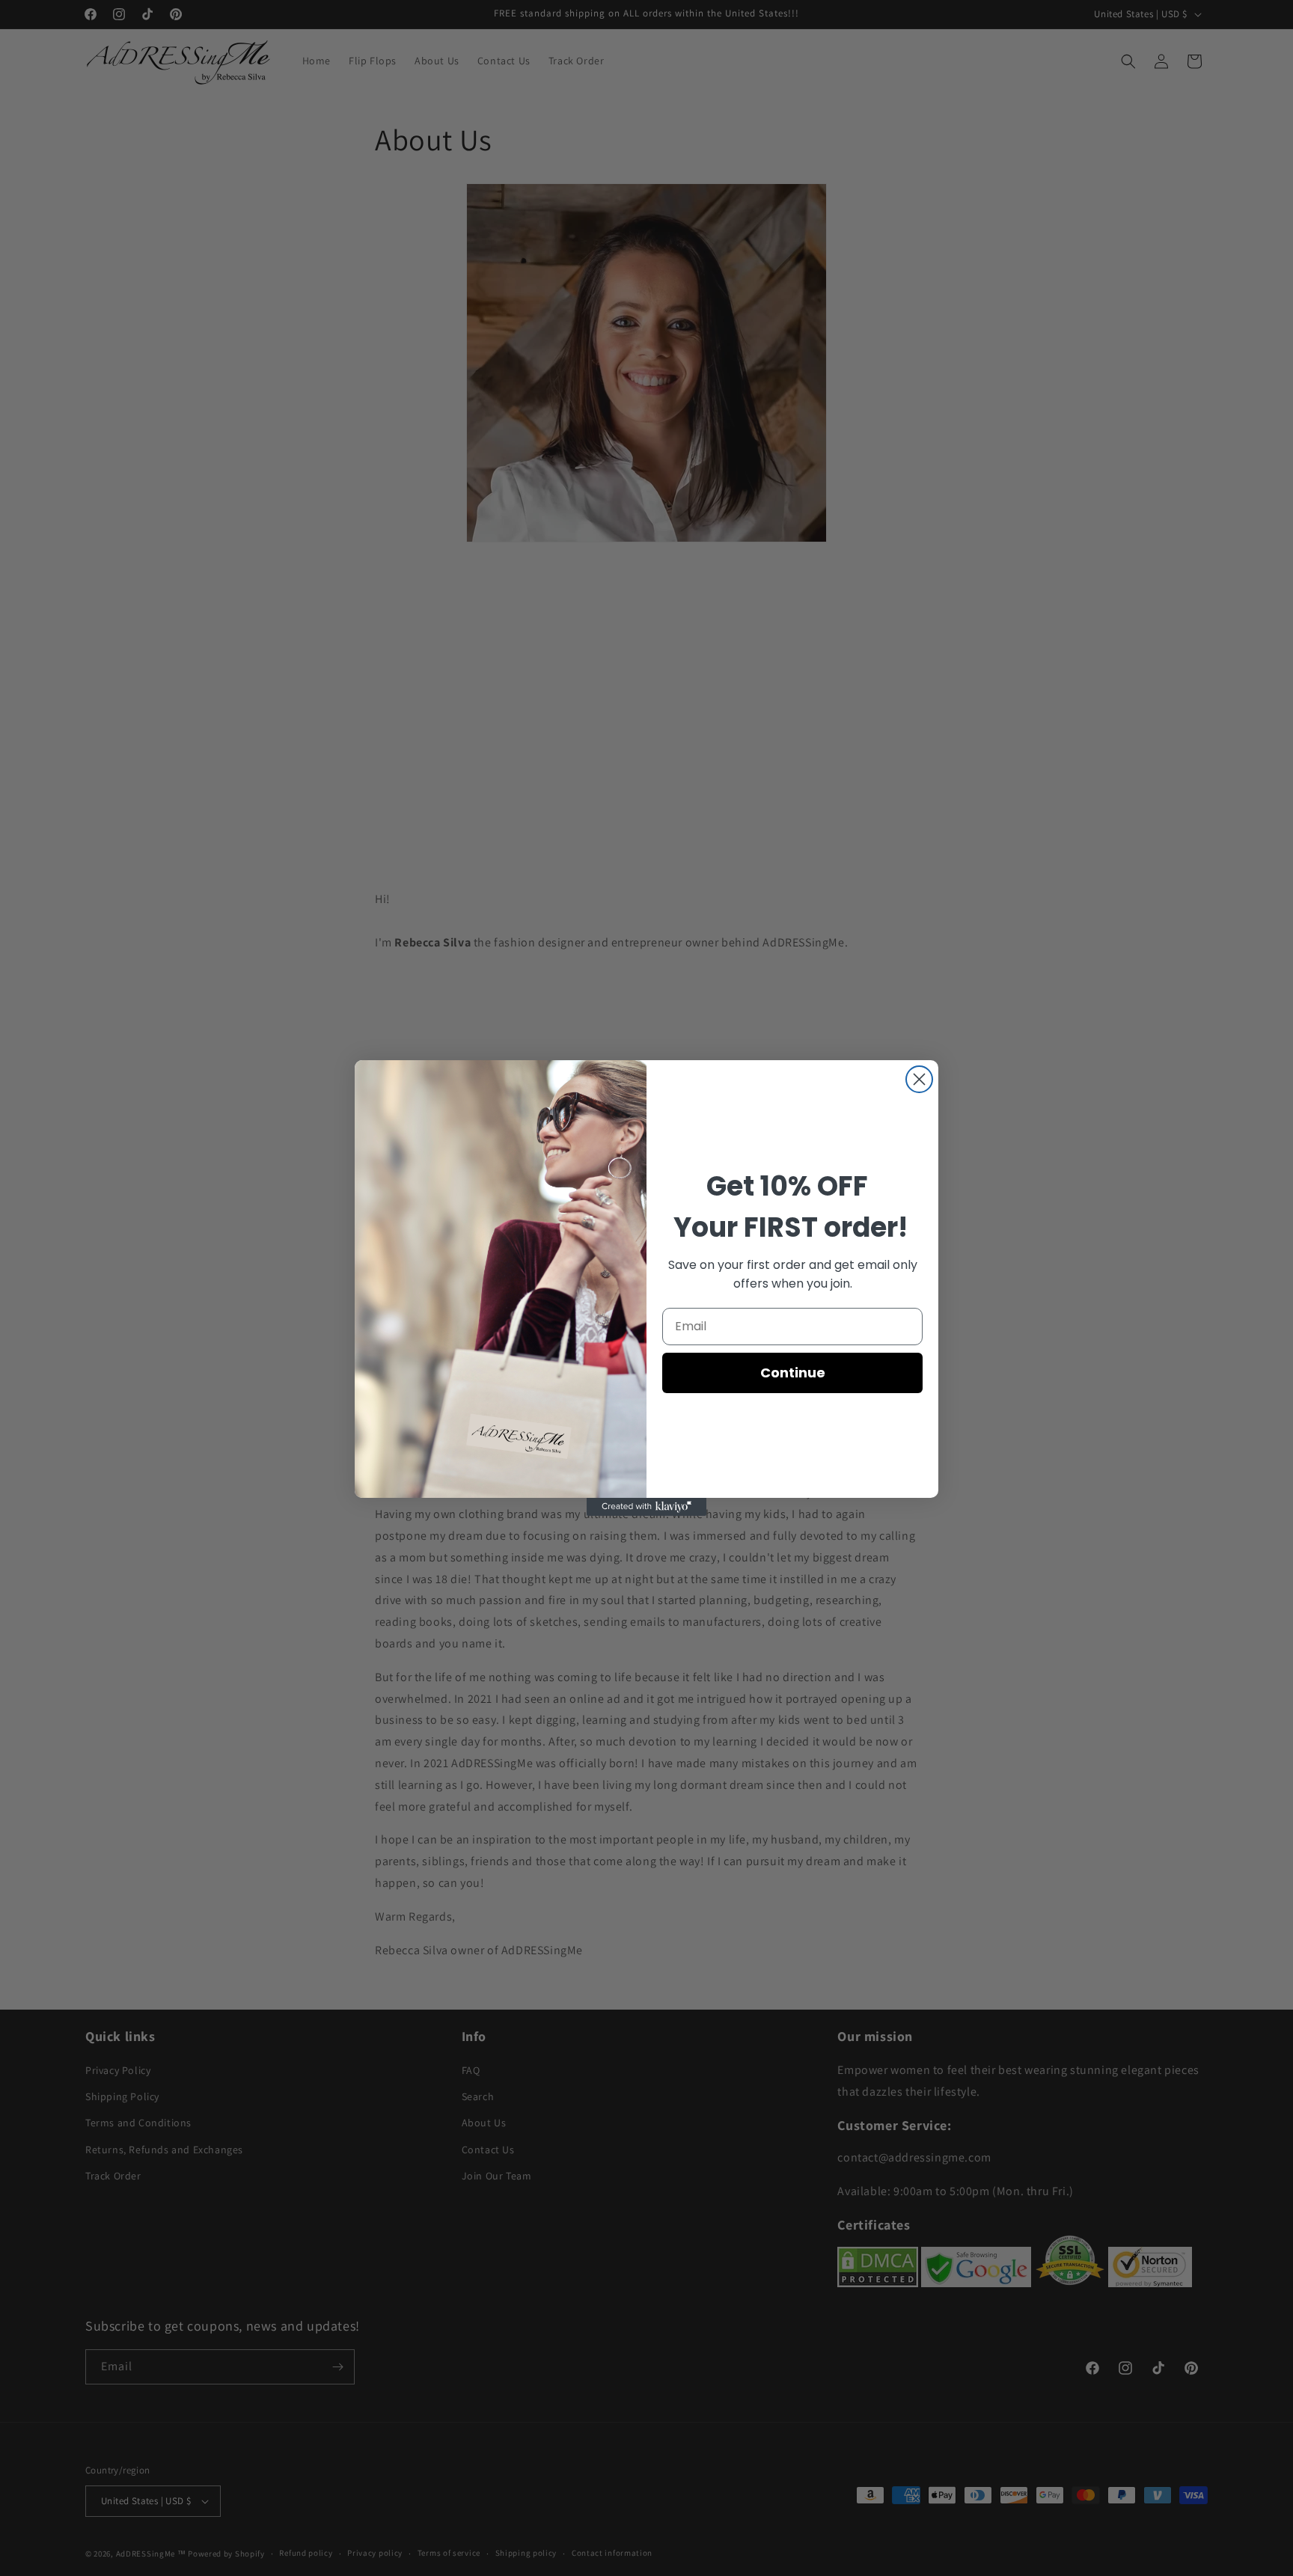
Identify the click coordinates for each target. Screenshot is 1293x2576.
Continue (793, 1373)
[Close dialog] (919, 1079)
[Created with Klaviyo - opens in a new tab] (646, 1507)
